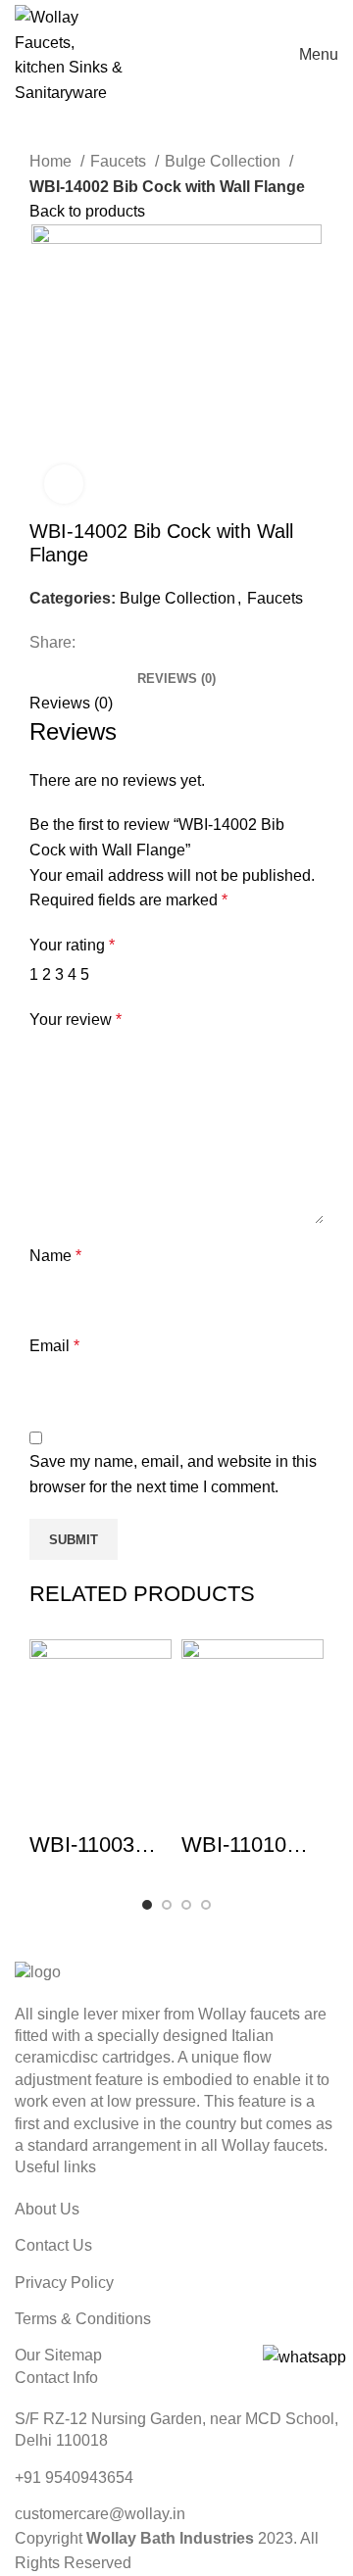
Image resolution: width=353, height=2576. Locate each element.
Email (54, 1346)
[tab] (176, 672)
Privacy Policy (64, 2283)
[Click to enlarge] (64, 484)
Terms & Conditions (83, 2319)
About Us (47, 2209)
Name (55, 1256)
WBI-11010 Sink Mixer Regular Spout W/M (250, 1847)
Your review (76, 1020)
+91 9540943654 (74, 2478)
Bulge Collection (225, 161)
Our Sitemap (58, 2355)
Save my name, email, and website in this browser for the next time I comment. (173, 1474)
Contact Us (53, 2245)
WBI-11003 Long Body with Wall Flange (82, 1847)
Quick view (54, 1806)
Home (52, 161)
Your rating (72, 945)
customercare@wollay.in (100, 2514)
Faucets (120, 161)
